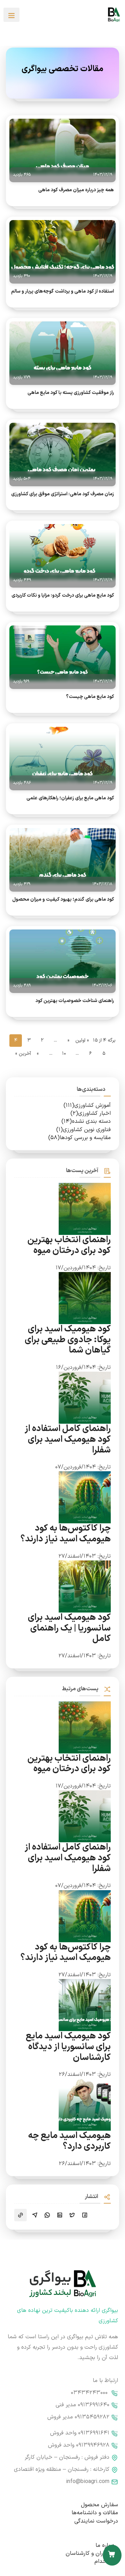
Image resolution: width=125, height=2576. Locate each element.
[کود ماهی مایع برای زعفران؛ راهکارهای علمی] (62, 755)
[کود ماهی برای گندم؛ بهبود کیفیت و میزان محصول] (62, 856)
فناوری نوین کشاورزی (84, 1130)
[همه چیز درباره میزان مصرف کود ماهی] (62, 146)
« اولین (82, 1040)
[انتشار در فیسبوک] (85, 2215)
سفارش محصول (99, 2505)
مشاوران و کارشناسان (90, 2553)
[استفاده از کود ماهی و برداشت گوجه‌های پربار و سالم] (62, 248)
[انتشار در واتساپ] (47, 2215)
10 (64, 1054)
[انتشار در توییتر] (72, 2215)
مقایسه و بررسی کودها (80, 1138)
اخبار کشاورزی (91, 1113)
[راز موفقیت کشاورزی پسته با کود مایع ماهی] (62, 349)
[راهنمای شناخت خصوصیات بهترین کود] (62, 957)
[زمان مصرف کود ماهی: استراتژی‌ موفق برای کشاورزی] (62, 451)
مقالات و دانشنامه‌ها (95, 2513)
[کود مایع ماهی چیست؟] (62, 653)
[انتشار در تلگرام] (35, 2215)
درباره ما (105, 2545)
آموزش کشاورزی (87, 1105)
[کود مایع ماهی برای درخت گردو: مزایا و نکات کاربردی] (62, 552)
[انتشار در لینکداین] (60, 2215)
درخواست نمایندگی (96, 2521)
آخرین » (23, 1054)
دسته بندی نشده (86, 1121)
